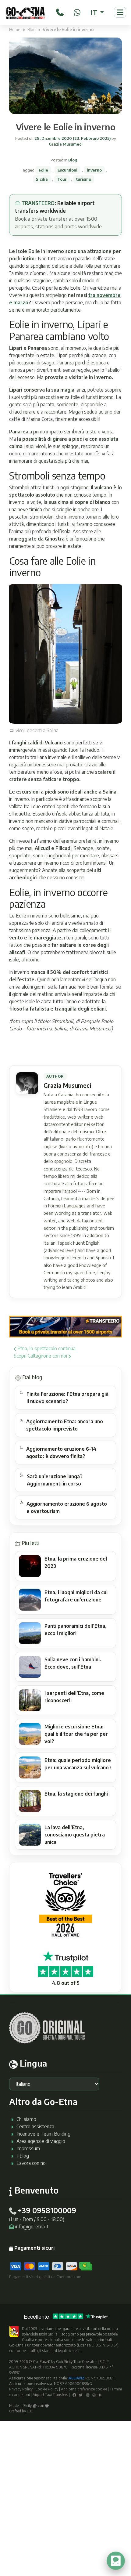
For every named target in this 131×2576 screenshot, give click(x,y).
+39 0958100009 (47, 2210)
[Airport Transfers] (65, 1326)
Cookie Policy (47, 2389)
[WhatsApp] (77, 11)
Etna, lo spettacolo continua (46, 1348)
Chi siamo (26, 2119)
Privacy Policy (21, 2389)
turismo (84, 179)
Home (15, 29)
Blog (32, 29)
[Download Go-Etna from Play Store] (100, 2395)
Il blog (23, 2156)
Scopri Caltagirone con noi (41, 1356)
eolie (43, 170)
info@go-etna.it (32, 2227)
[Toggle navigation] (120, 12)
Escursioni (67, 170)
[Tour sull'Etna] (25, 12)
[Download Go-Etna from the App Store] (94, 2395)
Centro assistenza (35, 2126)
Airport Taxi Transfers (50, 2395)
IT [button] (95, 12)
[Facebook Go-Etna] (74, 2395)
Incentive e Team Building (43, 2134)
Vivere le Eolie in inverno (66, 127)
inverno (94, 170)
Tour (62, 179)
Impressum (28, 2148)
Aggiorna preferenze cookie (84, 2389)
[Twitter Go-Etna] (81, 2395)
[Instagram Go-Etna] (88, 2395)
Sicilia (42, 179)
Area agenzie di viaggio (41, 2141)
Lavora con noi (32, 2163)
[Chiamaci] (60, 11)
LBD (30, 2411)
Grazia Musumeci (66, 144)
